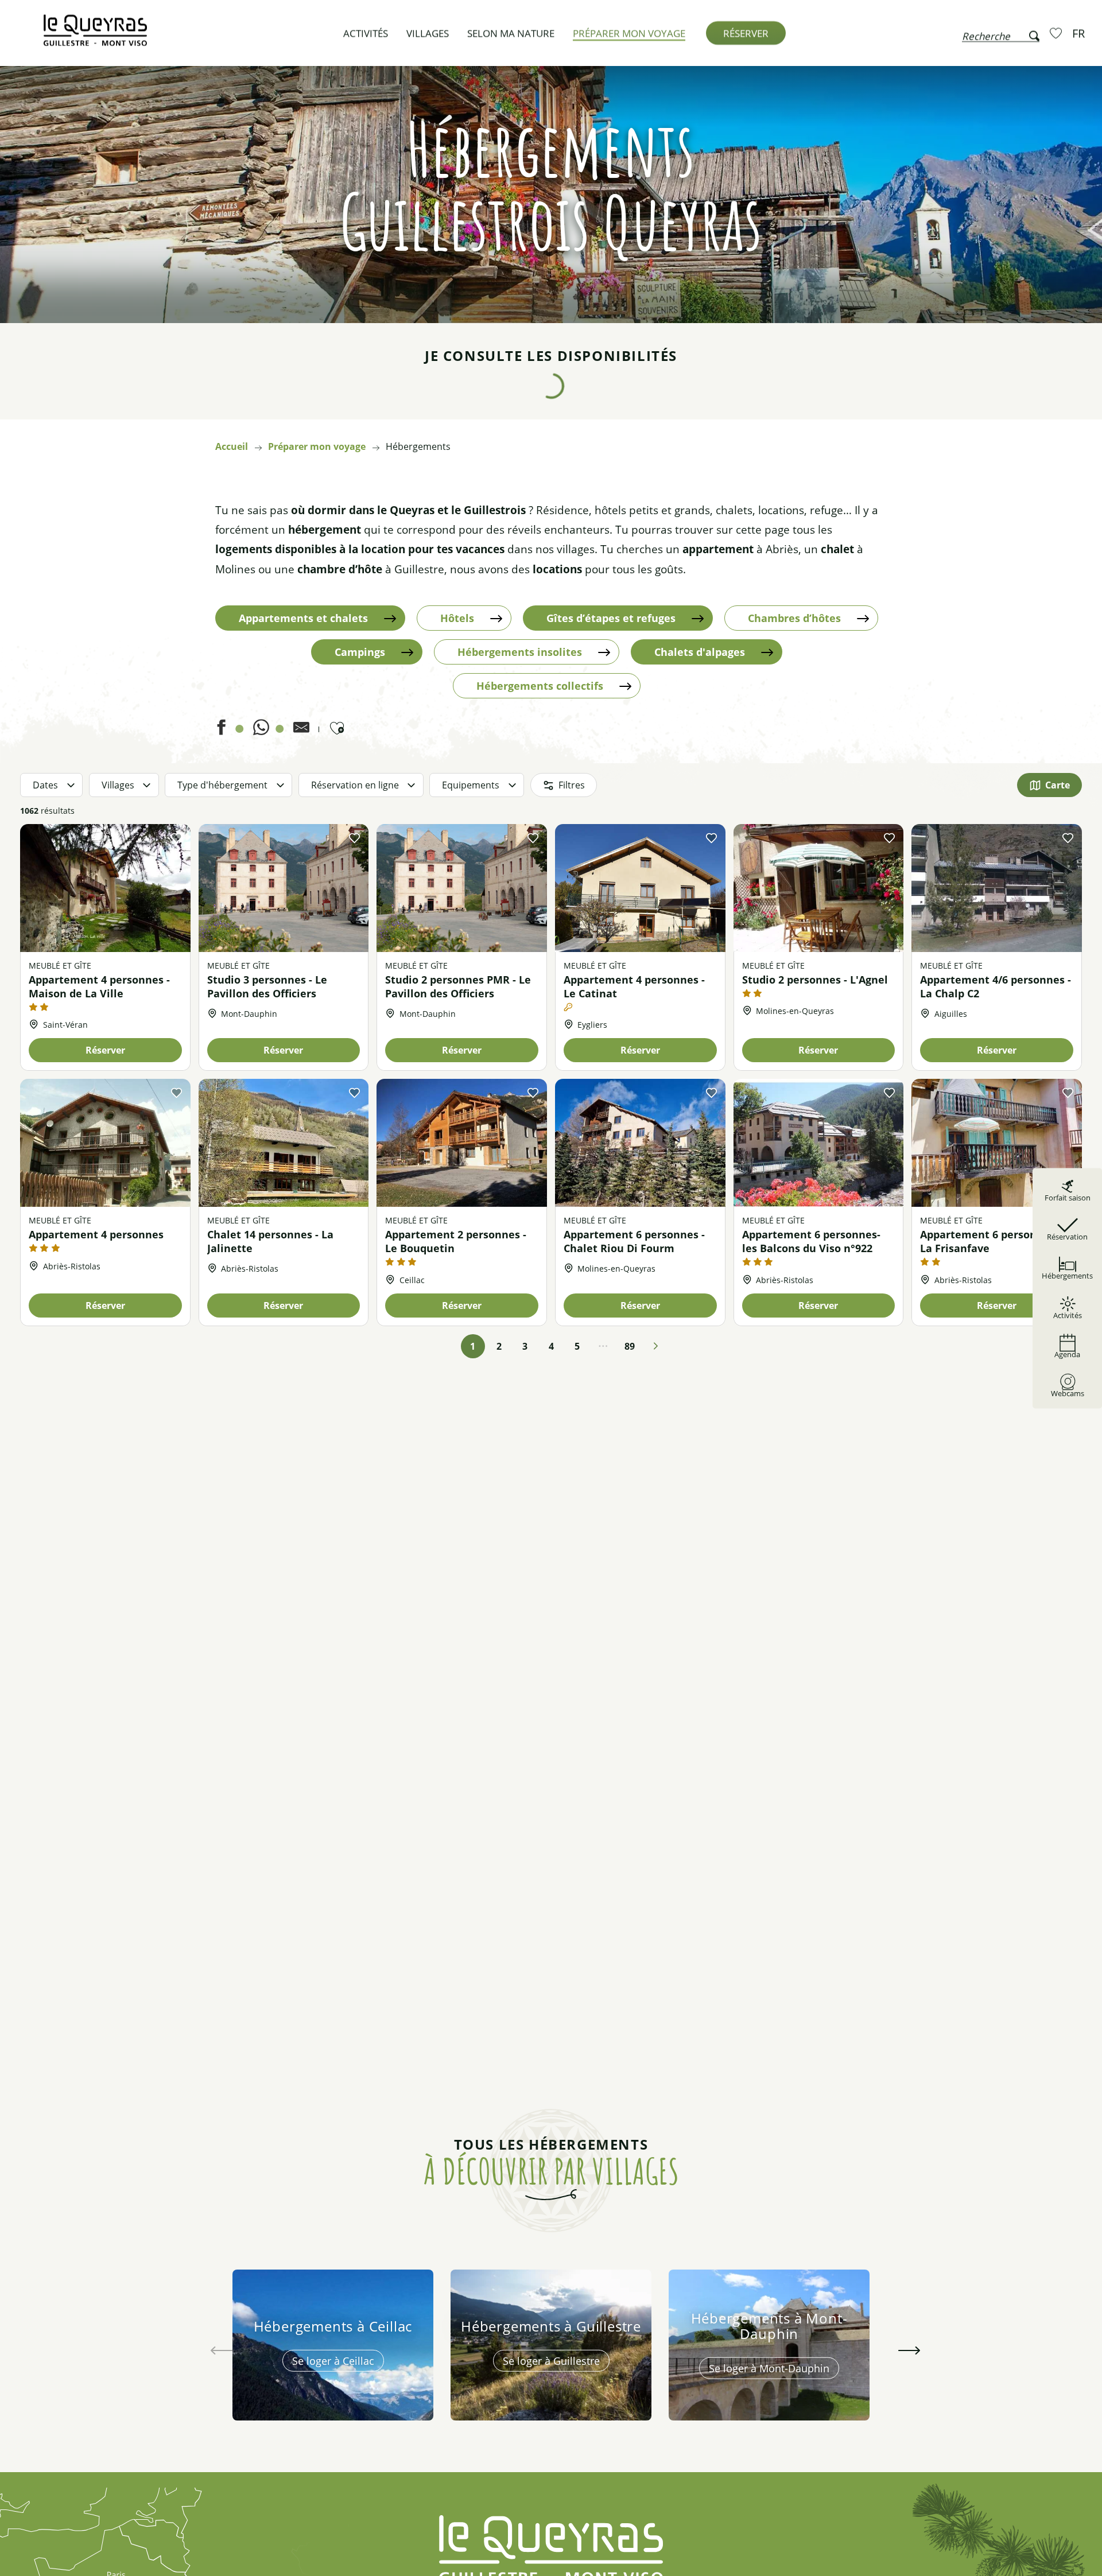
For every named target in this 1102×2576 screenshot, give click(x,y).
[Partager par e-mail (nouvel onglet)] (301, 731)
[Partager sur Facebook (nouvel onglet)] (221, 731)
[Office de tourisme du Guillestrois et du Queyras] (95, 36)
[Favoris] (1057, 33)
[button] (1001, 33)
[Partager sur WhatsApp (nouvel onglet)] (261, 731)
